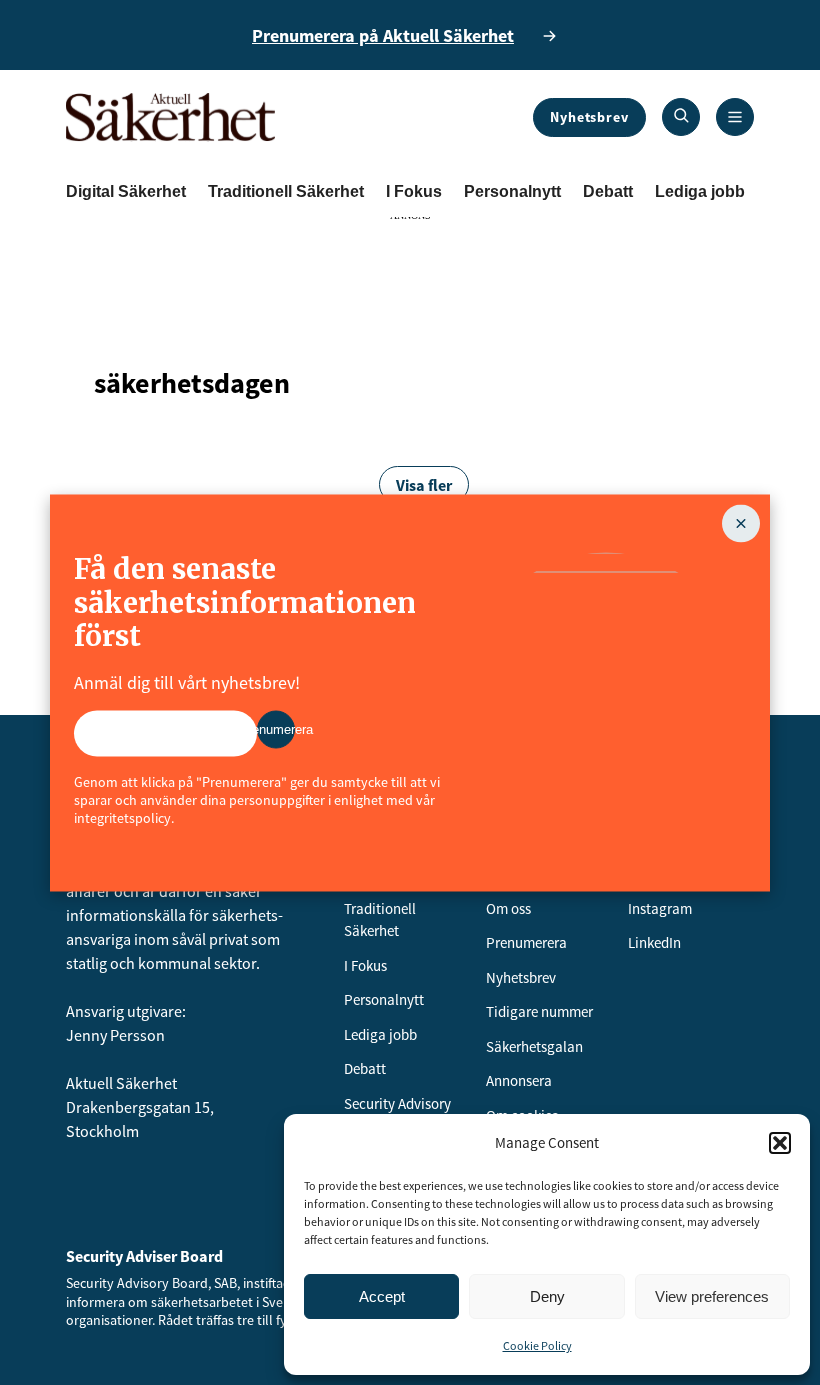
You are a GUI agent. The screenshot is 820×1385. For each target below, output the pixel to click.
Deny (547, 1296)
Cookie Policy (537, 1345)
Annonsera (519, 1080)
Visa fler (424, 485)
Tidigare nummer (539, 1011)
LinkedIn (654, 942)
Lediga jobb (700, 191)
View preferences (712, 1296)
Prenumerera (526, 942)
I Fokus (414, 191)
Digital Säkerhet (126, 191)
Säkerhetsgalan (534, 1046)
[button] (780, 1143)
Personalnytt (512, 191)
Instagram (660, 908)
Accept (382, 1296)
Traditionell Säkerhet (286, 191)
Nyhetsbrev (589, 117)
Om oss (508, 908)
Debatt (608, 191)
